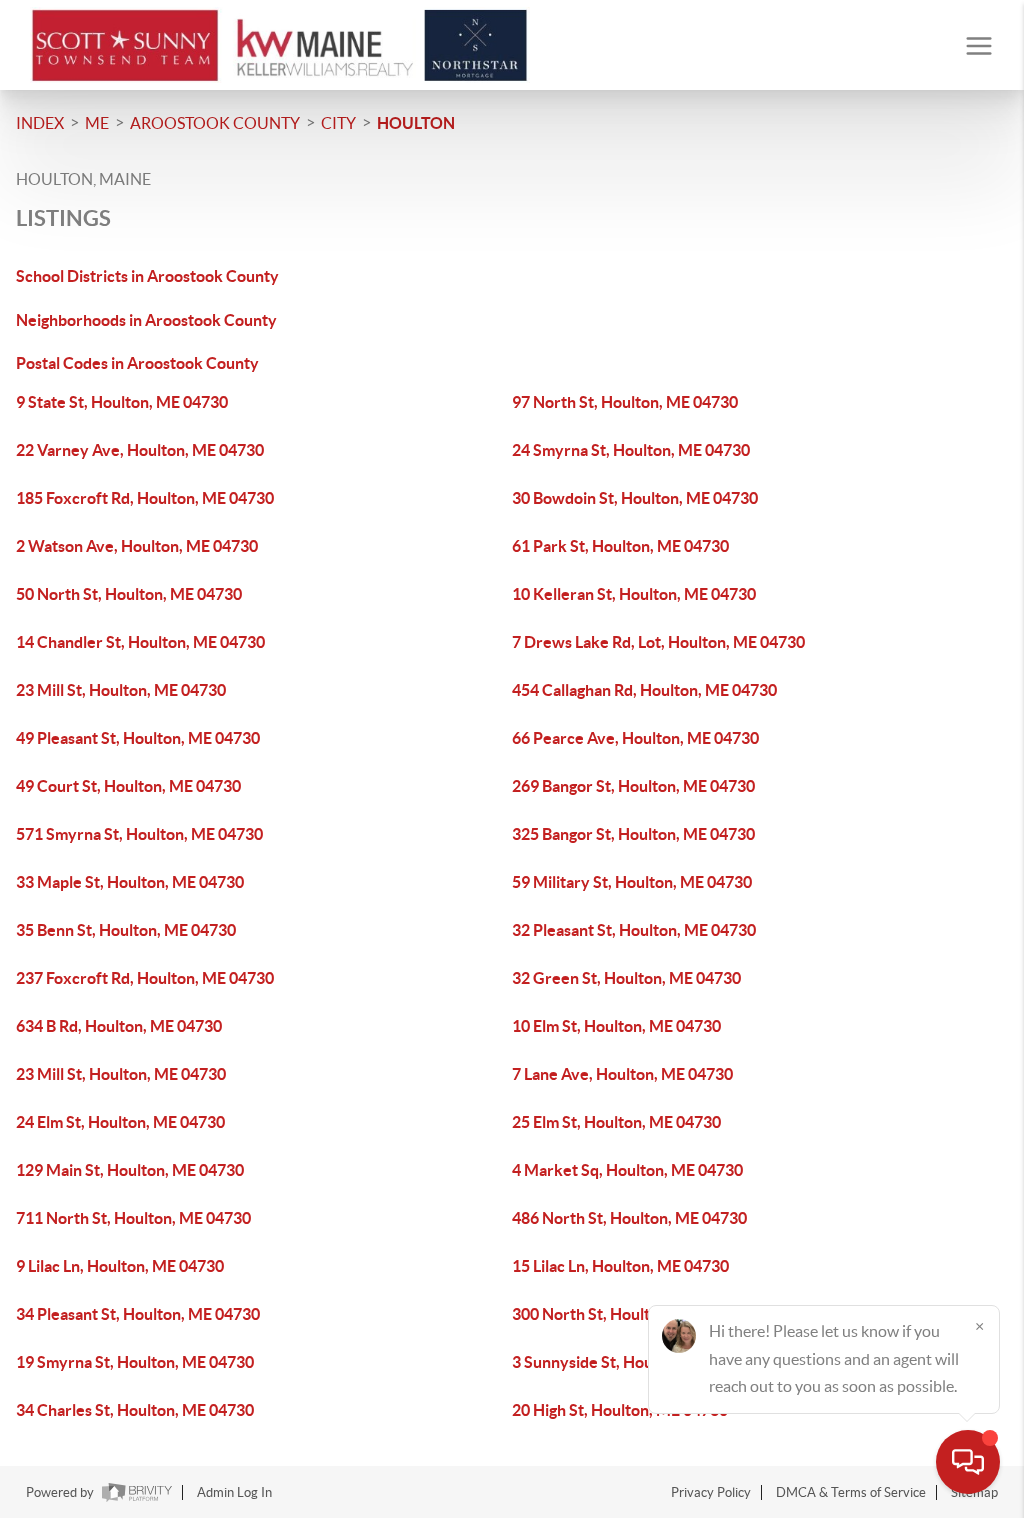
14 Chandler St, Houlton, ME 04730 (140, 642)
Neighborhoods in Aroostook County (146, 320)
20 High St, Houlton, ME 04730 (620, 1410)
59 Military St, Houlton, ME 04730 (632, 882)
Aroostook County (215, 123)
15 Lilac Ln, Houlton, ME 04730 (620, 1266)
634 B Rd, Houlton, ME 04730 (119, 1026)
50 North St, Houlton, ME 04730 (129, 594)
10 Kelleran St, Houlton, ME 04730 (634, 594)
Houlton (416, 123)
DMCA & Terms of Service (851, 1492)
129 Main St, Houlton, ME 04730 (130, 1170)
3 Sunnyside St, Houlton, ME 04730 (636, 1362)
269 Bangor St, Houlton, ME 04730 (633, 786)
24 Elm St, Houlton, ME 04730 (120, 1122)
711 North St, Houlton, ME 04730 (133, 1218)
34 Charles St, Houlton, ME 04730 (135, 1410)
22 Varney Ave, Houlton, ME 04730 (140, 450)
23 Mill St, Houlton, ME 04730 (121, 690)
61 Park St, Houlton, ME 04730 (620, 546)
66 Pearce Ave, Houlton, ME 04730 (635, 738)
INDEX (40, 123)
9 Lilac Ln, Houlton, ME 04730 (120, 1266)
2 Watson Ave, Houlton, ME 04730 (137, 546)
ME (97, 123)
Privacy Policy (711, 1492)
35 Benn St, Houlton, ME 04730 (126, 930)
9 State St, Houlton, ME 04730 (122, 402)
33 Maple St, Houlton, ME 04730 (130, 882)
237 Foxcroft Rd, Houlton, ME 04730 (145, 978)
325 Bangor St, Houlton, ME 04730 (633, 834)
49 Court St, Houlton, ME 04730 (128, 786)
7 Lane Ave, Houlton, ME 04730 (622, 1074)
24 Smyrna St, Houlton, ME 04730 (631, 450)
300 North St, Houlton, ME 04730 (629, 1314)
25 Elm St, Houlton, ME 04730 (616, 1122)
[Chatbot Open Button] (968, 1462)
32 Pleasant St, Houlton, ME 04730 (634, 930)
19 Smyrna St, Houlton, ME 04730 (135, 1362)
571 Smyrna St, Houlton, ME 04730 (139, 834)
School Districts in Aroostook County (147, 276)
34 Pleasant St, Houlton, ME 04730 (138, 1314)
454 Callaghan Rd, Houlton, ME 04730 (644, 690)
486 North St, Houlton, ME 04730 (629, 1218)
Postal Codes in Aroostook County (137, 363)
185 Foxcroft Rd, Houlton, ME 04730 (145, 498)
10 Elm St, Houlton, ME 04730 (616, 1026)
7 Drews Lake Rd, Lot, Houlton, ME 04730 (658, 642)
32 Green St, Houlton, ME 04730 (626, 978)
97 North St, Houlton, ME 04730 (625, 402)
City (338, 123)
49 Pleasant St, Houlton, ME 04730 (138, 738)
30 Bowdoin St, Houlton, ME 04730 (635, 498)
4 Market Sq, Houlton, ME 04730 (627, 1170)
